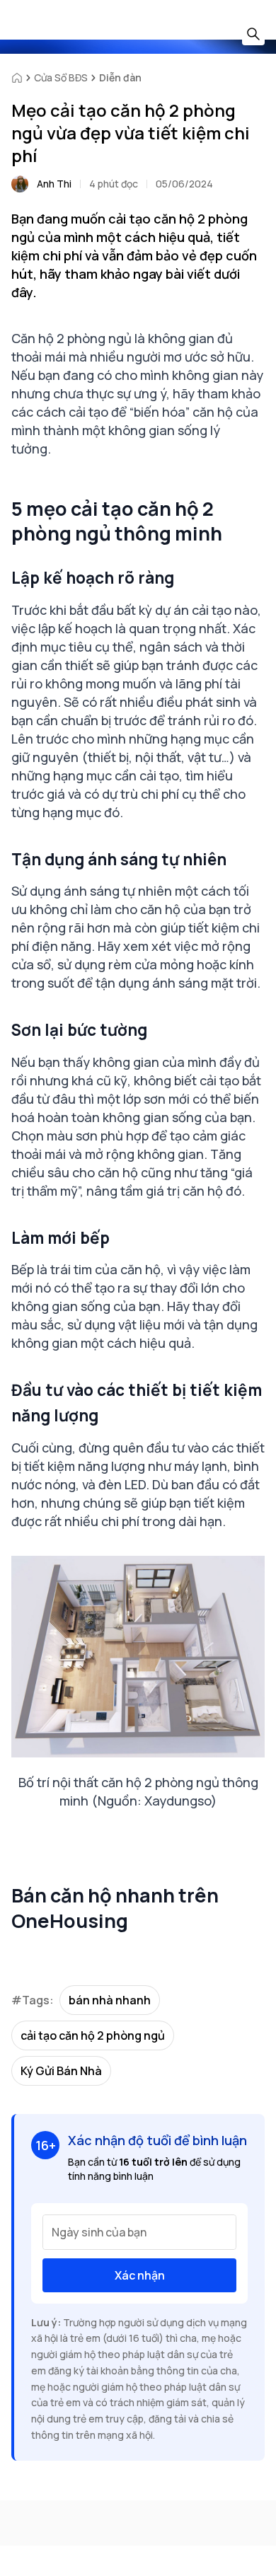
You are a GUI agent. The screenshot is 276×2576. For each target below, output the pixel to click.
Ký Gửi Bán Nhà (61, 2071)
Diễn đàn (120, 77)
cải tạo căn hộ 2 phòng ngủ (93, 2035)
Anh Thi (54, 184)
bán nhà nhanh (110, 2000)
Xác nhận (140, 2275)
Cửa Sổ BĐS (61, 77)
